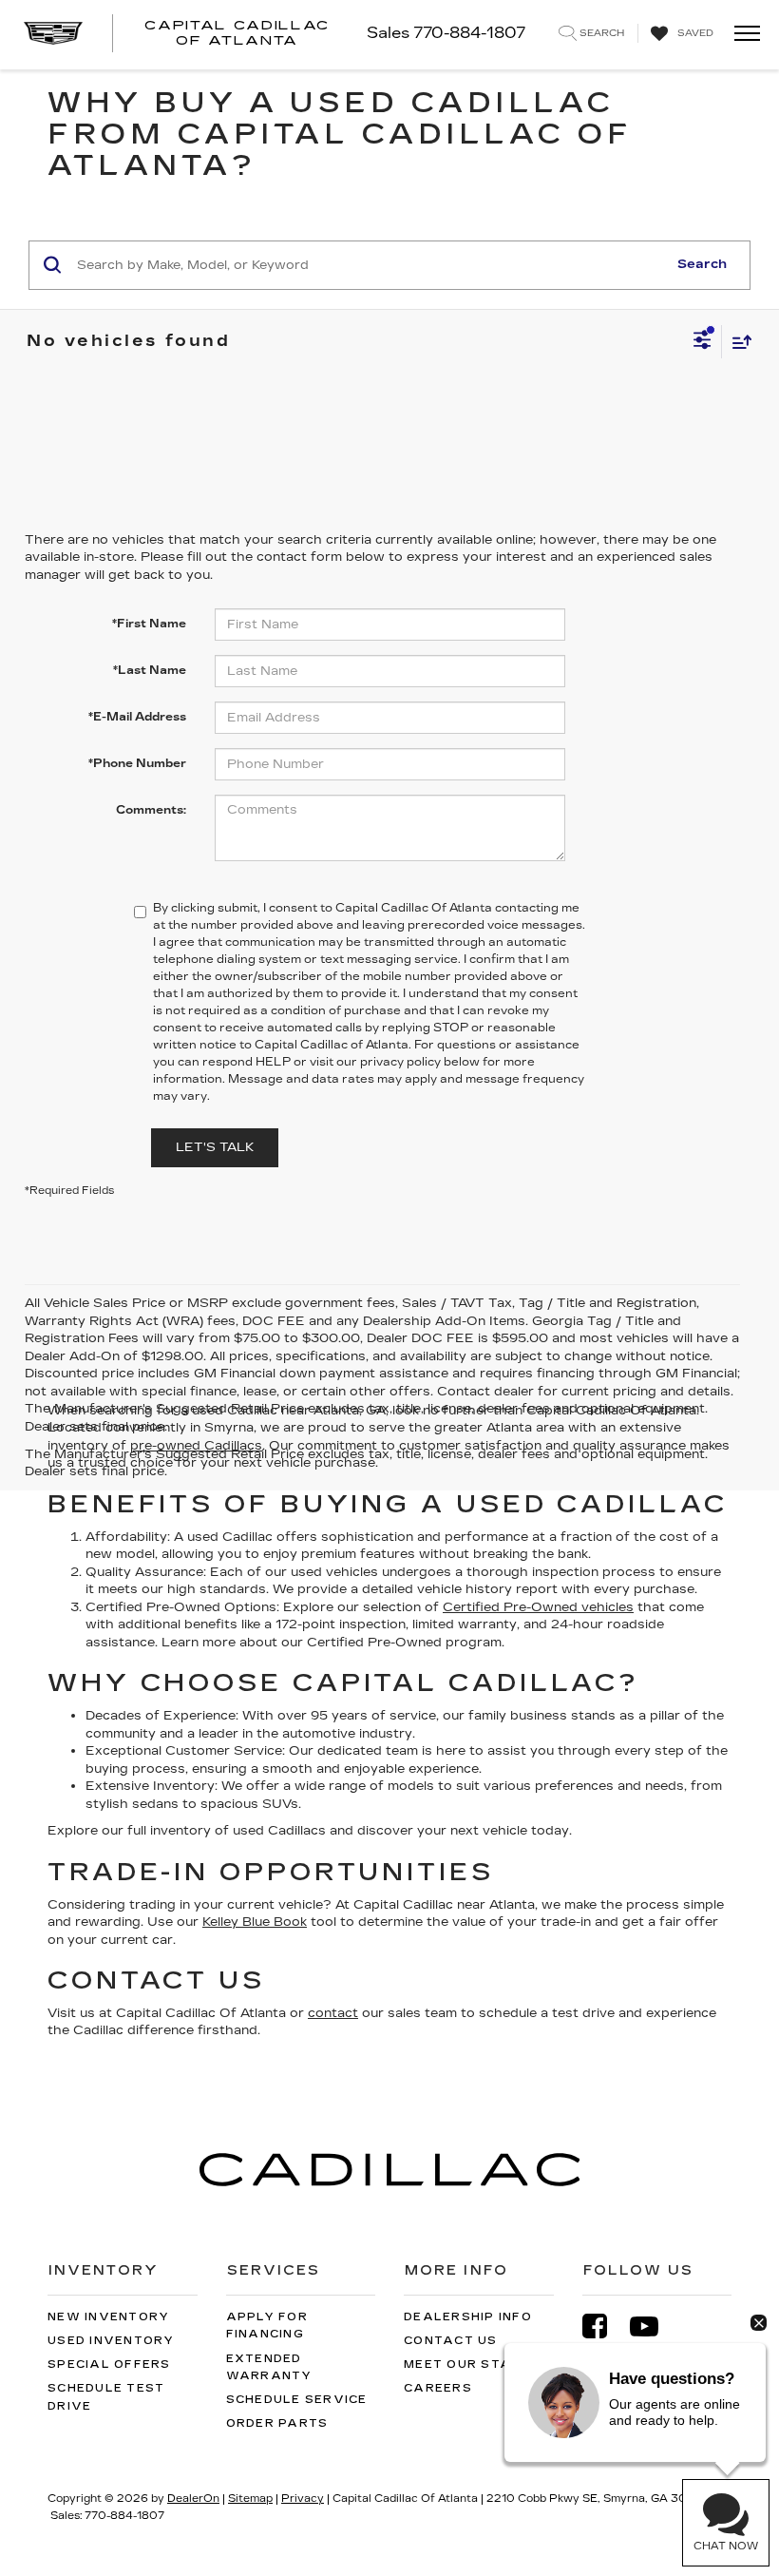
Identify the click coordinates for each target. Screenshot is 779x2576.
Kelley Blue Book (255, 1922)
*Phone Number (137, 763)
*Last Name (150, 670)
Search (702, 264)
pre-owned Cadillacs (196, 1446)
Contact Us (451, 2341)
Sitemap (250, 2499)
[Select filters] (703, 342)
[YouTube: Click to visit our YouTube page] (654, 2326)
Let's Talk (215, 1147)
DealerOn (193, 2499)
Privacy (303, 2499)
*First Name (149, 624)
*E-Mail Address (137, 717)
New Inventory (108, 2317)
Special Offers (109, 2365)
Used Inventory (111, 2341)
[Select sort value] (737, 342)
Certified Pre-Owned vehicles (538, 1607)
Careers (438, 2388)
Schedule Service (297, 2400)
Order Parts (277, 2423)
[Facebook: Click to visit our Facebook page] (604, 2326)
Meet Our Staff (466, 2365)
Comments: (151, 810)
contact (333, 2013)
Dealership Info (468, 2317)
